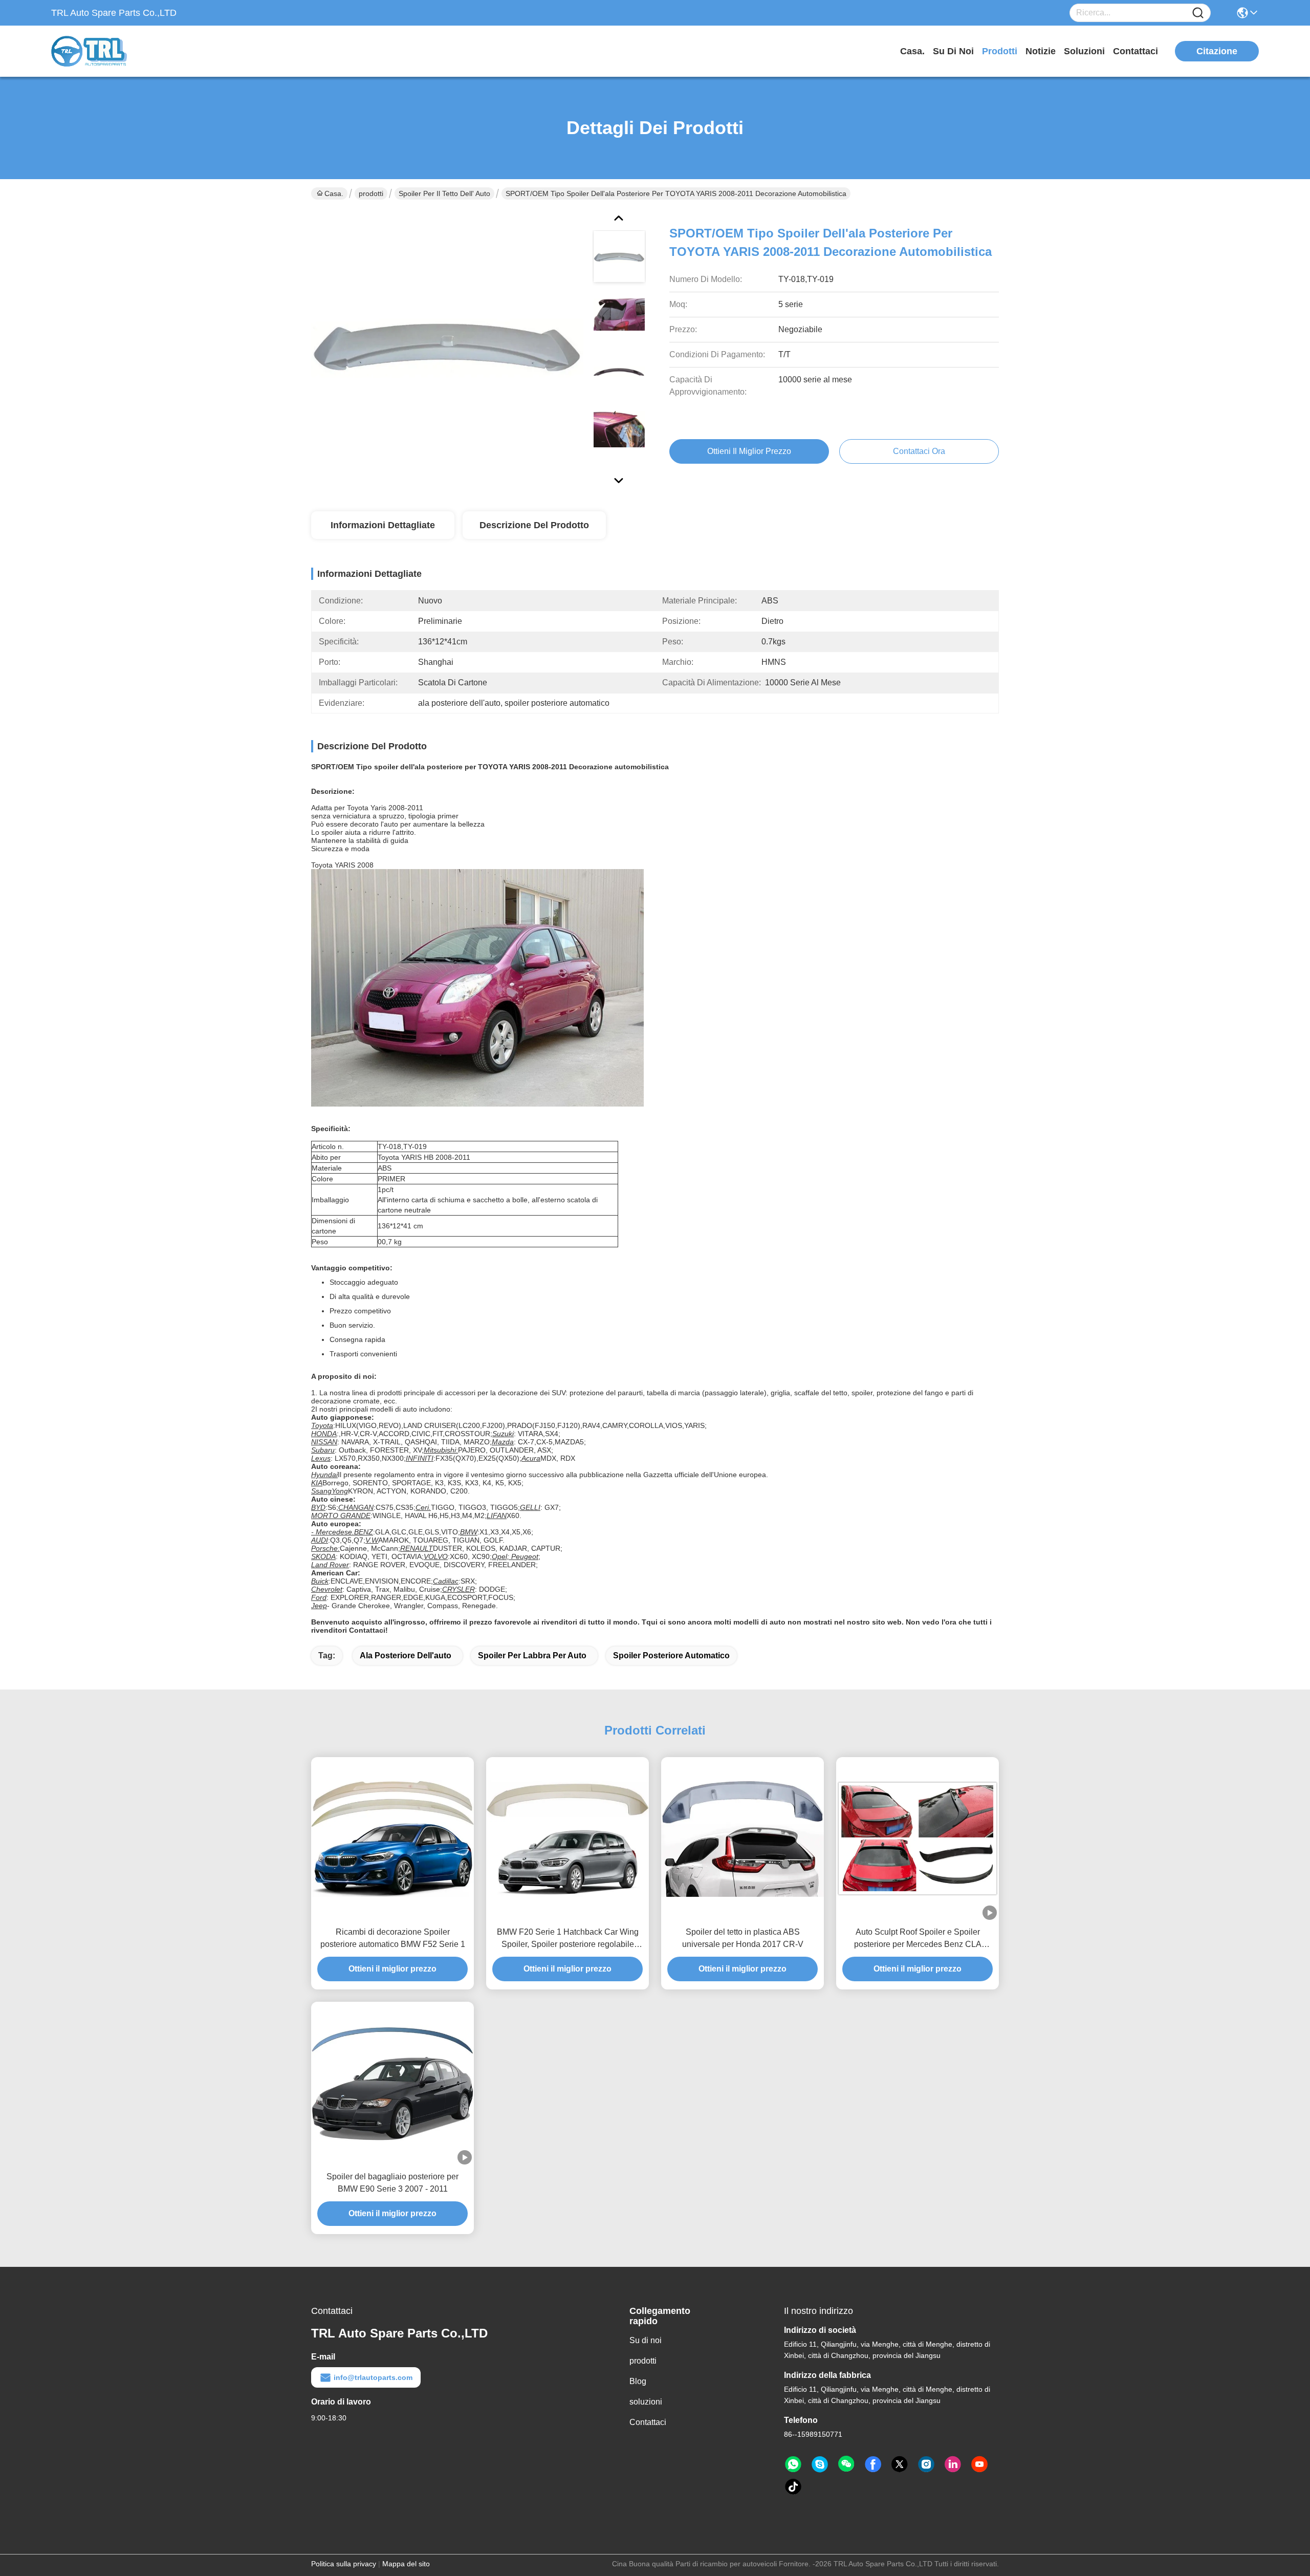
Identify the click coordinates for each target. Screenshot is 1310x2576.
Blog (638, 2381)
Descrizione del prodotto (534, 525)
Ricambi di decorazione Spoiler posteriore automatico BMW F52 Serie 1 (393, 1938)
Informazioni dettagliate (383, 525)
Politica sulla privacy (344, 2564)
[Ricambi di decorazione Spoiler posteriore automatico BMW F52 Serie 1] (392, 1838)
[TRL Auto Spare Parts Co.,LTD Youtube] (979, 2464)
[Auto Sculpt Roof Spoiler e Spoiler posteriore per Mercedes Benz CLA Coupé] (918, 1838)
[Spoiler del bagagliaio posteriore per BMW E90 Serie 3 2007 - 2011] (392, 2083)
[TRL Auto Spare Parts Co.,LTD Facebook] (873, 2464)
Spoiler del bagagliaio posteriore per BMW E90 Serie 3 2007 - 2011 (392, 2183)
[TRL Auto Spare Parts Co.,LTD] (107, 51)
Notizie (1041, 51)
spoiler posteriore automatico (671, 1655)
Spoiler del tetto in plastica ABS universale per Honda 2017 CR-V (743, 1938)
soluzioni (1084, 51)
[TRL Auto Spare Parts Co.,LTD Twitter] (900, 2464)
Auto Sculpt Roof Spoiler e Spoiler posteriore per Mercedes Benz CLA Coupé (918, 1939)
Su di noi (953, 51)
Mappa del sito (406, 2564)
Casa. (912, 51)
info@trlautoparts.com (373, 2377)
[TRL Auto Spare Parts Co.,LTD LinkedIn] (953, 2464)
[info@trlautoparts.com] (820, 2464)
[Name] (1198, 13)
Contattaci (1136, 51)
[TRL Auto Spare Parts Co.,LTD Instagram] (926, 2464)
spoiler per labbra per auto (532, 1655)
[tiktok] (793, 2487)
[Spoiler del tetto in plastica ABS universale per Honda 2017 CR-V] (743, 1838)
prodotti (1000, 51)
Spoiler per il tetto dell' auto (444, 193)
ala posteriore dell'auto (406, 1655)
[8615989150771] (793, 2464)
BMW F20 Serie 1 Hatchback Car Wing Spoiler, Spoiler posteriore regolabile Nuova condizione (568, 1939)
